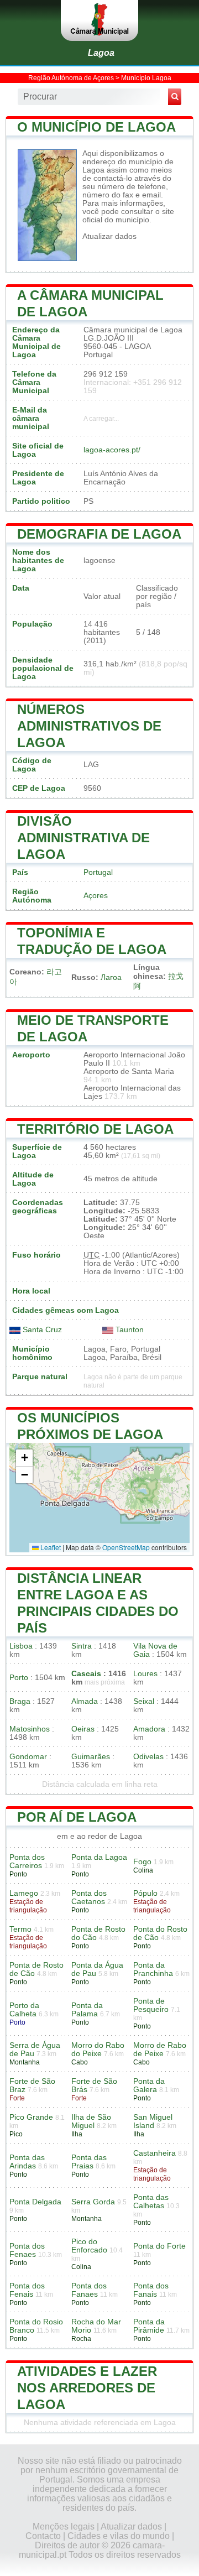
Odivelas (148, 1757)
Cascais (86, 1674)
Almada (85, 1701)
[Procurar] (175, 97)
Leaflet (50, 1547)
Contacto (43, 2536)
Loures (145, 1674)
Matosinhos (30, 1729)
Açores (96, 896)
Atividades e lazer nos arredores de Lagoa (87, 2388)
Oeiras (83, 1729)
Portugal (98, 872)
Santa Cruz (41, 1330)
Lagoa (101, 53)
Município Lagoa (146, 78)
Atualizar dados (109, 236)
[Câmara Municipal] (99, 20)
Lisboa (21, 1646)
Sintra (82, 1646)
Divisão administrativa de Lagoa (83, 838)
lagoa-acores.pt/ (112, 450)
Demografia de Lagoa (99, 534)
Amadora (149, 1729)
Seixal (144, 1701)
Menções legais (64, 2527)
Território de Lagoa (95, 1129)
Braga (20, 1701)
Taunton (129, 1330)
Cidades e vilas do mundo (119, 2536)
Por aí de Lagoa (77, 1817)
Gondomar (28, 1757)
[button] (24, 1458)
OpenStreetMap (126, 1547)
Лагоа (111, 977)
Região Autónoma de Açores (71, 78)
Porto (19, 1678)
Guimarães (91, 1757)
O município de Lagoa (96, 127)
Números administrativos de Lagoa (89, 726)
